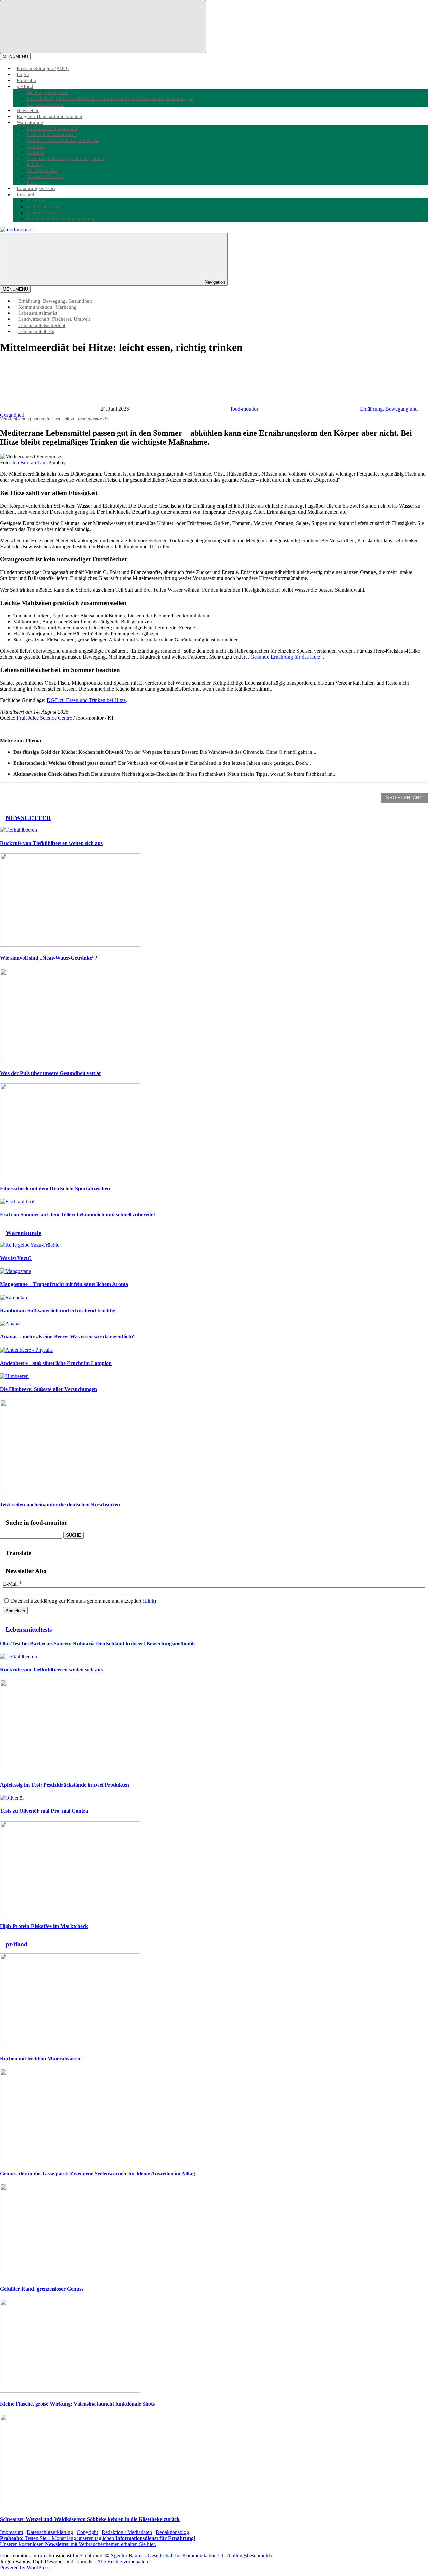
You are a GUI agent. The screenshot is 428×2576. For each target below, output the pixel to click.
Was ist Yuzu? (16, 1258)
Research (26, 194)
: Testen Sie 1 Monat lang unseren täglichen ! (98, 2538)
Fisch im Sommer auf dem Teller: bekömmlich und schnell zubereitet (78, 1215)
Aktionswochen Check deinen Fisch (51, 774)
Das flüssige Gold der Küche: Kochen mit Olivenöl (68, 752)
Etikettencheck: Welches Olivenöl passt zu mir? (65, 763)
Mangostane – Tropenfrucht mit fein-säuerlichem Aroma (64, 1284)
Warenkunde (30, 122)
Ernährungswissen (36, 188)
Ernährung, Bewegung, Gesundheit (55, 301)
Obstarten (37, 200)
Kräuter (35, 164)
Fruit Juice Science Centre (44, 718)
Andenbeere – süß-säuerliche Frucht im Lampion (56, 1363)
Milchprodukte (42, 170)
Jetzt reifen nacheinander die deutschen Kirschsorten (60, 1504)
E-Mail (13, 1584)
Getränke (36, 146)
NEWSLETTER (28, 818)
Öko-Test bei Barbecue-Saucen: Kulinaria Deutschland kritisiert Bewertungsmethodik (97, 1643)
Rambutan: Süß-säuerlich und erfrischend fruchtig (58, 1311)
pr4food (25, 86)
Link (149, 1601)
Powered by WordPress (25, 2567)
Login (23, 74)
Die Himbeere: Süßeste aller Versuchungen (48, 1389)
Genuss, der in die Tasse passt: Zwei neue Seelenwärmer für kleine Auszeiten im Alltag (97, 2173)
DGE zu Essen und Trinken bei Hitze (86, 700)
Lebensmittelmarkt (38, 313)
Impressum (12, 2532)
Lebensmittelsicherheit (42, 325)
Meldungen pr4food (48, 92)
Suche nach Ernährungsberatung (61, 218)
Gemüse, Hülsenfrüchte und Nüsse (63, 140)
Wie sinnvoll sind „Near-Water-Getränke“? (49, 958)
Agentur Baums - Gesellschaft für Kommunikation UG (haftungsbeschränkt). (191, 2555)
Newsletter (28, 110)
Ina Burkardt (26, 462)
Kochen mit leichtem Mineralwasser (40, 2058)
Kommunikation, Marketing (47, 307)
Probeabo (27, 80)
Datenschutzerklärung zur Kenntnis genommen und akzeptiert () (83, 1601)
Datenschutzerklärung (50, 2532)
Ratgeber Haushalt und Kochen (49, 116)
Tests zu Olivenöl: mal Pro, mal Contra (44, 1811)
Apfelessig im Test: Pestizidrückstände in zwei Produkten (65, 1785)
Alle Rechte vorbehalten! (123, 2561)
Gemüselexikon (43, 206)
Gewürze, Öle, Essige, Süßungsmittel (65, 158)
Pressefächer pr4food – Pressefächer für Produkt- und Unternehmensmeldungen (110, 98)
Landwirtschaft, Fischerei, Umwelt (54, 319)
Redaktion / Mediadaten (127, 2532)
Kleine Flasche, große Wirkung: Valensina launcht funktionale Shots (77, 2404)
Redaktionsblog (172, 2532)
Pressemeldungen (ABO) (43, 68)
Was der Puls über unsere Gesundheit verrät (50, 1073)
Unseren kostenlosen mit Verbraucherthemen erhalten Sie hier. (78, 2544)
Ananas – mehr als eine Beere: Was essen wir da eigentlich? (67, 1337)
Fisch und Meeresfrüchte (52, 128)
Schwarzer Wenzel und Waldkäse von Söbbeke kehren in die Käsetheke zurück (90, 2519)
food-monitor (245, 409)
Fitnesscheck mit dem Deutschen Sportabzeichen (55, 1189)
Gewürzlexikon (43, 212)
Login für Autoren (46, 104)
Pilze (32, 182)
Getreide (36, 152)
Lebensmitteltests (36, 331)
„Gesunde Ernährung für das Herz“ (285, 657)
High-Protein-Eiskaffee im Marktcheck (44, 1926)
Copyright (87, 2532)
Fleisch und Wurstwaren (52, 134)
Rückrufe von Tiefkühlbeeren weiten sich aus (51, 843)
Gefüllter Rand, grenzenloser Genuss (42, 2289)
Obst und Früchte (45, 176)
